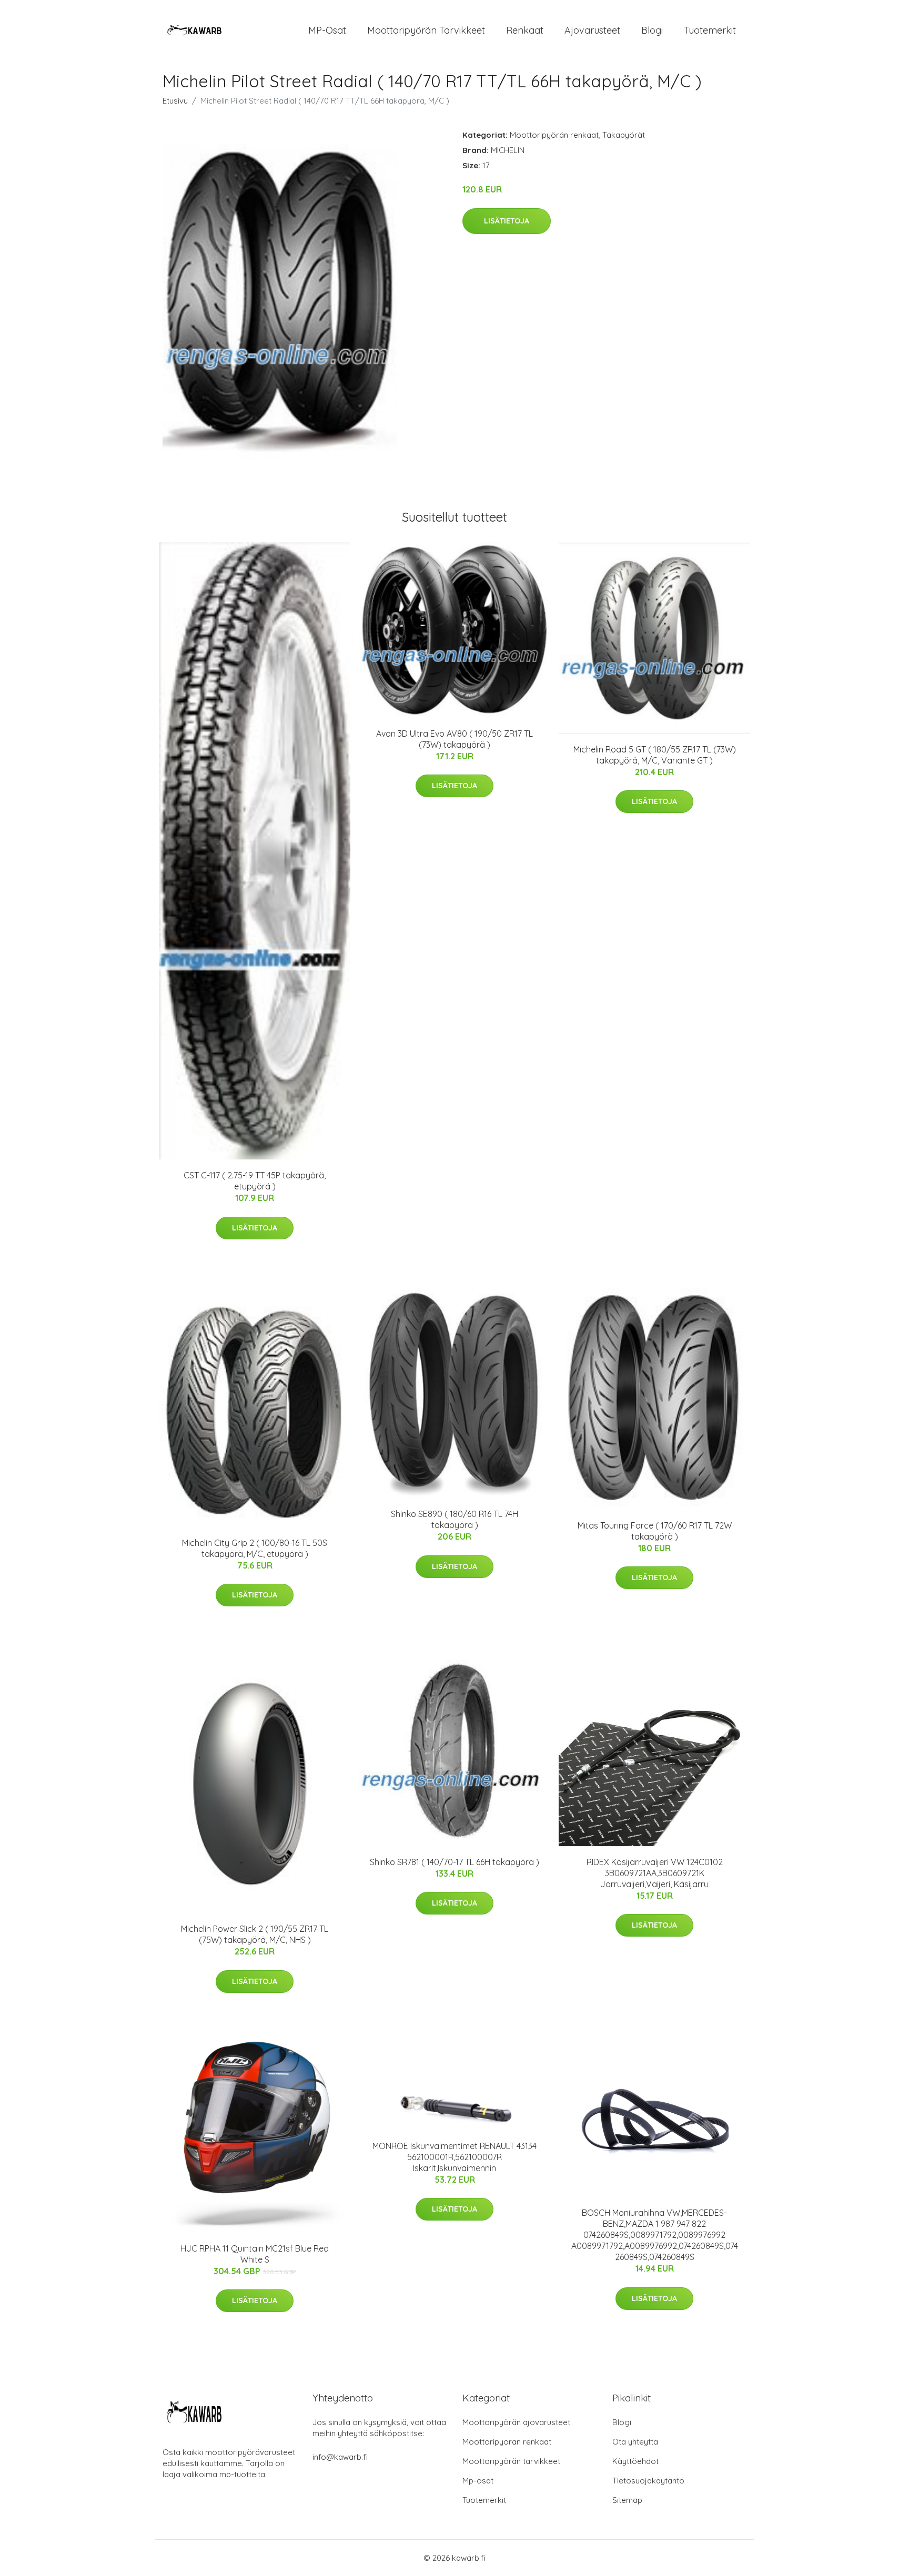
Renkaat (525, 30)
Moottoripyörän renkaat (554, 135)
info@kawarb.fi (340, 2457)
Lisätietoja (507, 221)
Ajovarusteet (592, 30)
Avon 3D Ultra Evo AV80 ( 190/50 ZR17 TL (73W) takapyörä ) (454, 739)
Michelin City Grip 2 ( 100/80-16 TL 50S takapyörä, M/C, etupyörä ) (255, 1548)
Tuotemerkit (710, 30)
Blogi (652, 30)
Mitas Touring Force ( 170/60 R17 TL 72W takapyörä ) (655, 1531)
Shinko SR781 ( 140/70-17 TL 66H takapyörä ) (454, 1862)
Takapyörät (624, 135)
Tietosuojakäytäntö (648, 2481)
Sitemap (627, 2500)
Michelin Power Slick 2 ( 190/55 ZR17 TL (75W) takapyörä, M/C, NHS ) (255, 1934)
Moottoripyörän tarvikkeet (426, 30)
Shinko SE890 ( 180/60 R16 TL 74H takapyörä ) (454, 1519)
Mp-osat (478, 2481)
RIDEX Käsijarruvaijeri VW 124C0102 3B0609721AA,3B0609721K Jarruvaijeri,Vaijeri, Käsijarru (655, 1873)
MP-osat (327, 30)
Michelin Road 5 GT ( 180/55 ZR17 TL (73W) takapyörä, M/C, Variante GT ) (655, 755)
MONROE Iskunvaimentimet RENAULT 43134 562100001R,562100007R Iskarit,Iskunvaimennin (454, 2157)
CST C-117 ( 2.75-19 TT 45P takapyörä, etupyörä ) (255, 1181)
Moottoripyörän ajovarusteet (516, 2422)
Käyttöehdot (635, 2461)
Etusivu (175, 101)
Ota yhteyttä (635, 2442)
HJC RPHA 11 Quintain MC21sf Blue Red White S (255, 2254)
